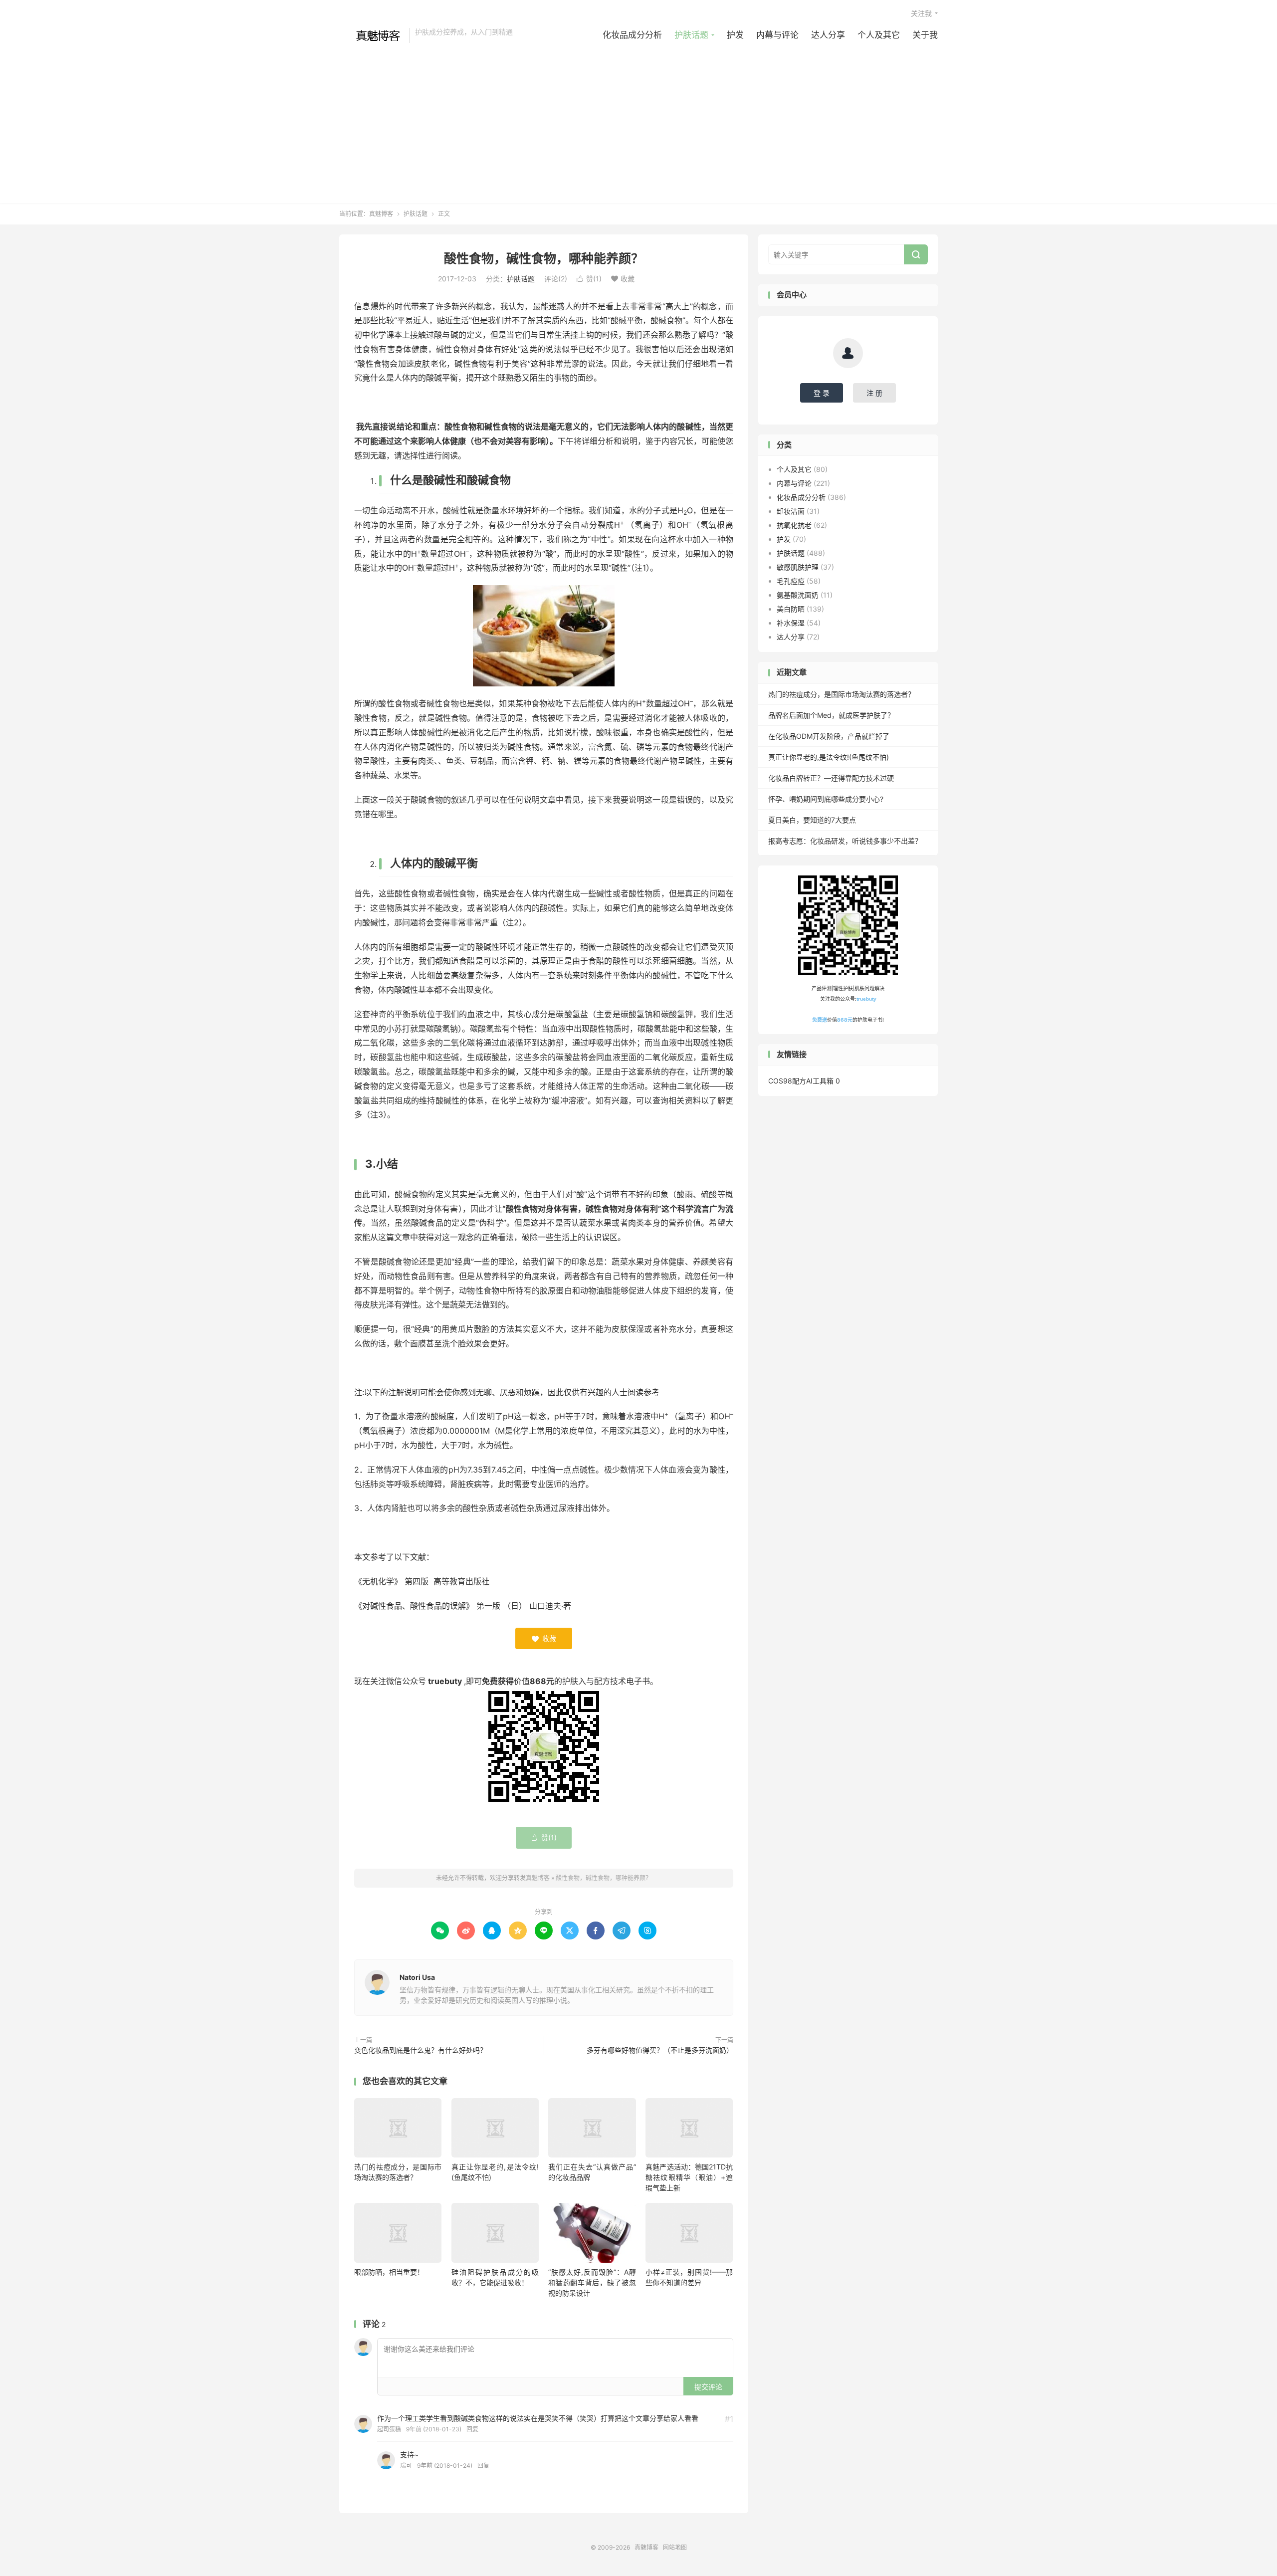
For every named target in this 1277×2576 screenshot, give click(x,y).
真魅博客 (372, 35)
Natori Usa (417, 1977)
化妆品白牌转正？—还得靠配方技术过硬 (831, 778)
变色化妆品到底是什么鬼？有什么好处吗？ (421, 2050)
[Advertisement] (638, 118)
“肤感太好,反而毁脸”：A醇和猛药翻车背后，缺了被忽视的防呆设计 (592, 2282)
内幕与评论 (777, 35)
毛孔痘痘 (791, 581)
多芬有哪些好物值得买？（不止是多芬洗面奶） (660, 2050)
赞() (589, 279)
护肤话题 (691, 35)
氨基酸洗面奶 (798, 595)
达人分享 (828, 35)
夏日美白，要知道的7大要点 (812, 820)
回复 (472, 2429)
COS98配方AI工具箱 (801, 1081)
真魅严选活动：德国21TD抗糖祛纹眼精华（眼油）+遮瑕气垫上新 (689, 2177)
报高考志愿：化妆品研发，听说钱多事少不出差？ (845, 841)
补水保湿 (791, 623)
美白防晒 (791, 609)
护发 (735, 35)
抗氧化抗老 (794, 525)
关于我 (925, 35)
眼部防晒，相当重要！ (389, 2272)
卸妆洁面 (791, 511)
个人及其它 (879, 35)
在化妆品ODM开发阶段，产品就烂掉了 (829, 736)
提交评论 (708, 2387)
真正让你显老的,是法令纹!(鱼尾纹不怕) (829, 757)
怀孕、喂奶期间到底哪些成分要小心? (826, 799)
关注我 (921, 13)
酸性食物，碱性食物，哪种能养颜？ (544, 258)
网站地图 (675, 2547)
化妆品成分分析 (632, 35)
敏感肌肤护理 (798, 567)
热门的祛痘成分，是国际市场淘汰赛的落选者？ (842, 694)
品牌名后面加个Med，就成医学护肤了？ (831, 715)
